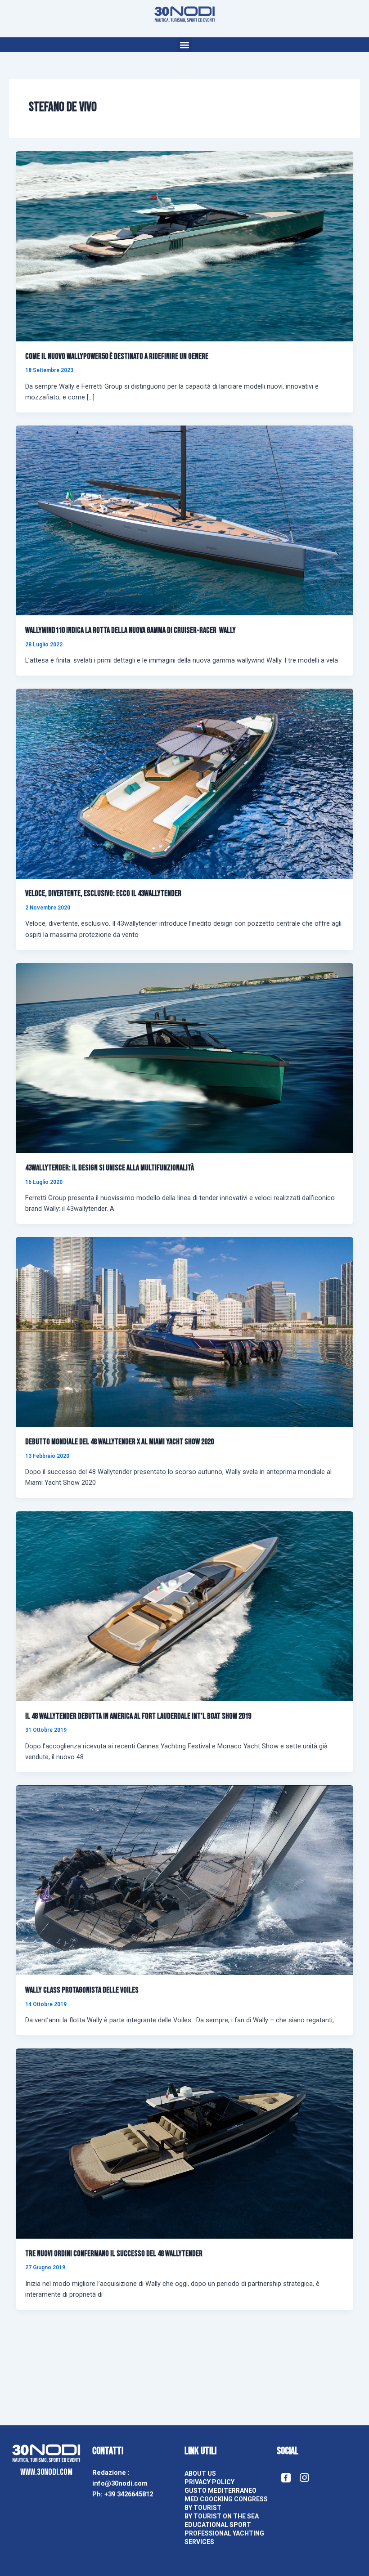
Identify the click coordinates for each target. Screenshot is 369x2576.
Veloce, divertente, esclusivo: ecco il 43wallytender (103, 894)
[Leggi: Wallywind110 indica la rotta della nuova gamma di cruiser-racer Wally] (185, 520)
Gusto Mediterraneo (220, 2491)
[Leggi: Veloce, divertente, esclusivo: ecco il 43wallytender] (185, 783)
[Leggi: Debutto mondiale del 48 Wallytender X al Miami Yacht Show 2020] (185, 1331)
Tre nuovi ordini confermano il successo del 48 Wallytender (114, 2254)
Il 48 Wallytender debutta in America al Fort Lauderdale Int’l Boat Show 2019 (138, 1716)
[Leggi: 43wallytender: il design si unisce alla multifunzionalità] (185, 1057)
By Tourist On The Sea (222, 2516)
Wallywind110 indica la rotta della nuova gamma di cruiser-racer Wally (130, 630)
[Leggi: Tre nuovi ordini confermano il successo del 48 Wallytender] (185, 2143)
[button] (185, 45)
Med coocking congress (226, 2499)
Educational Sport (218, 2525)
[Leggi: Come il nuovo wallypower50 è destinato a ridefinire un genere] (185, 246)
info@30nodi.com (121, 2483)
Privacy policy (209, 2482)
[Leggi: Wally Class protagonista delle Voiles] (185, 1880)
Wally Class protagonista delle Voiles (82, 1990)
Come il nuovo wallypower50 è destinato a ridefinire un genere (117, 356)
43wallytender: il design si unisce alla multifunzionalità (110, 1168)
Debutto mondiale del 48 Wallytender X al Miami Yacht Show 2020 (119, 1442)
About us (200, 2473)
